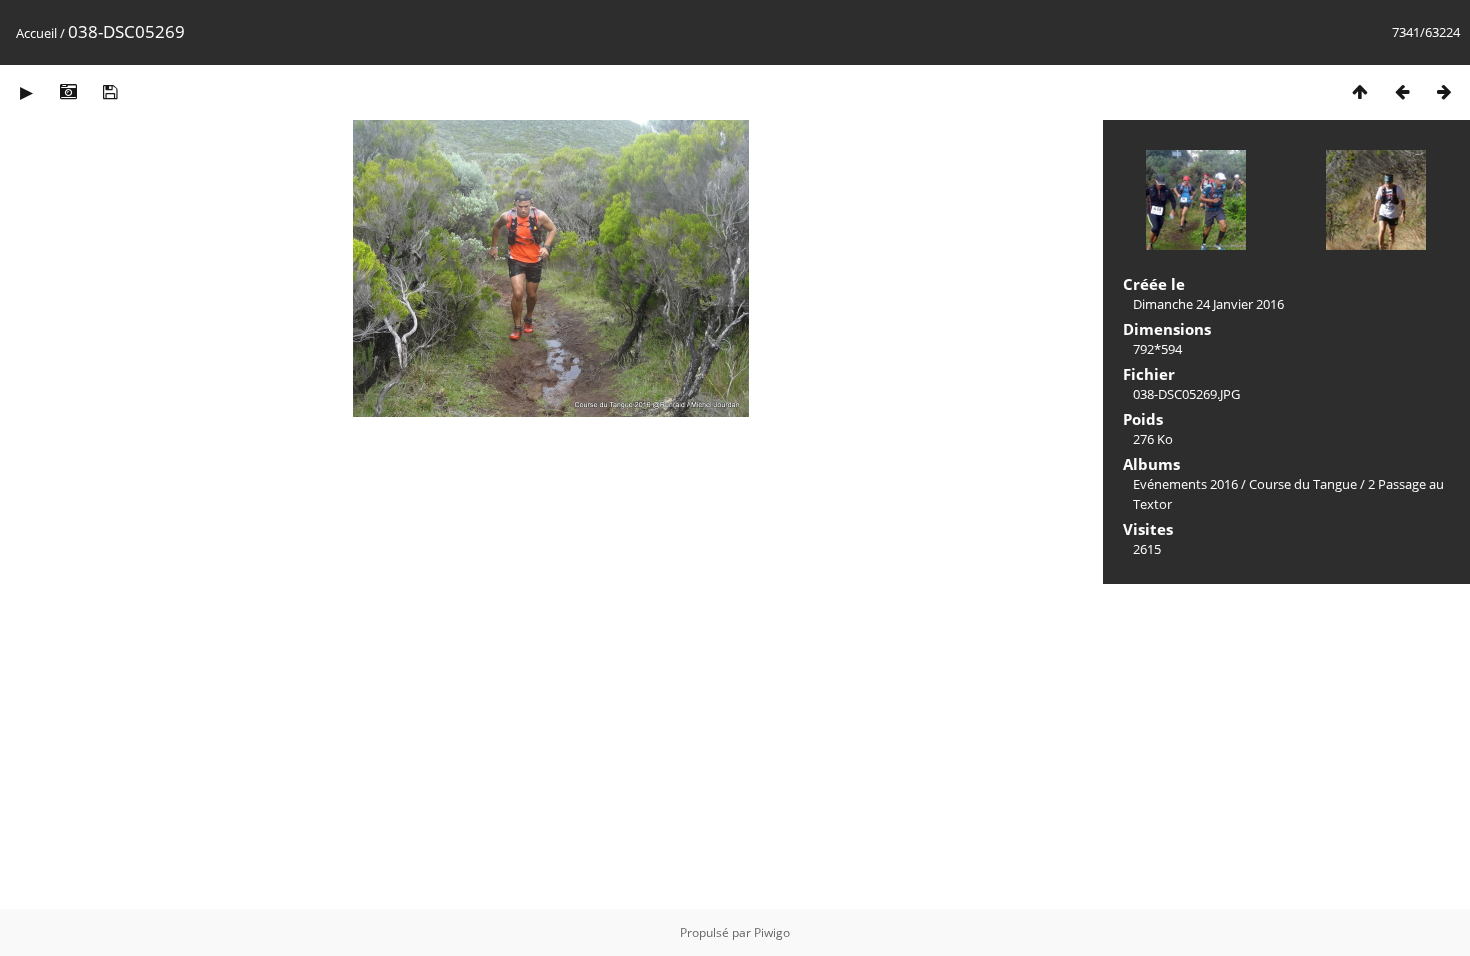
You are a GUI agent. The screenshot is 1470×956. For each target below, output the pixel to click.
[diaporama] (26, 91)
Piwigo (772, 932)
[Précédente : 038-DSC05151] (1402, 91)
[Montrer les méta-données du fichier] (68, 91)
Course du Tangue (1303, 484)
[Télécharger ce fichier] (110, 91)
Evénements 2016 (1185, 484)
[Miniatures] (1360, 91)
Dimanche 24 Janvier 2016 (1208, 304)
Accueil (36, 33)
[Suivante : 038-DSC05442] (1444, 91)
